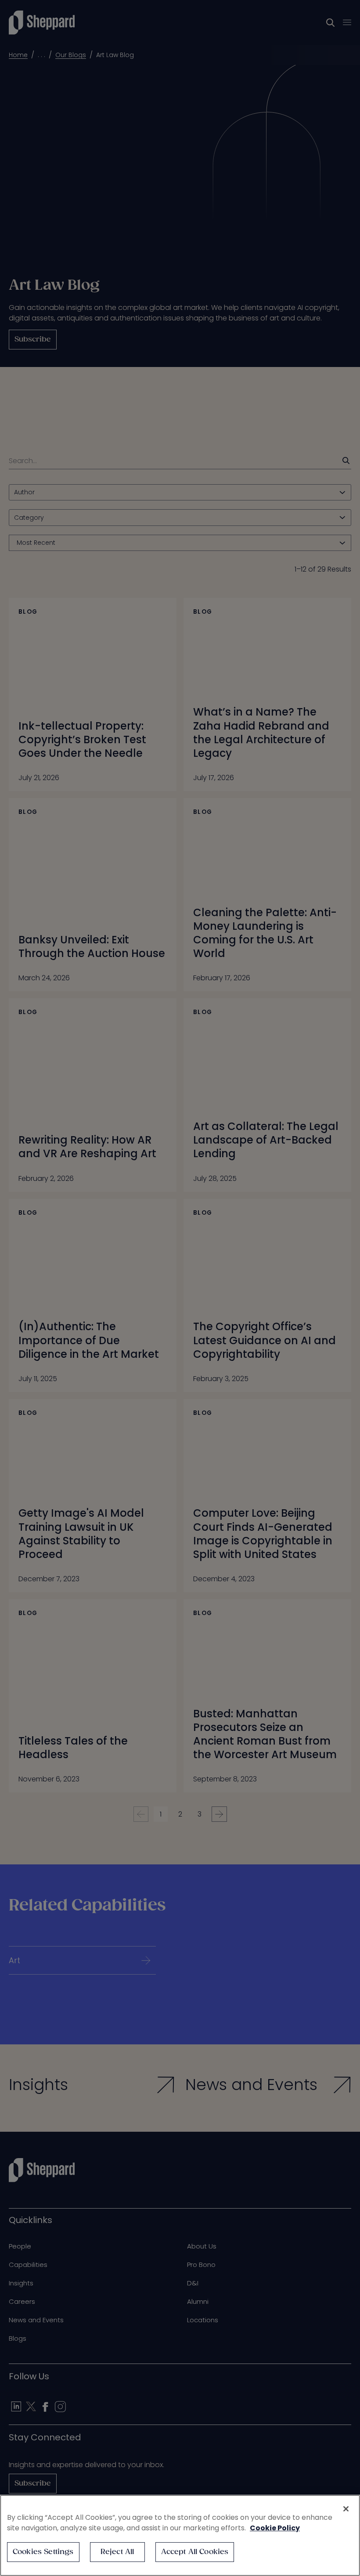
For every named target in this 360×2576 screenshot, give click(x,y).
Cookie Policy (275, 2528)
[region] (180, 2535)
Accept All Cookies (195, 2552)
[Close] (346, 2509)
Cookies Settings (43, 2552)
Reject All (117, 2552)
